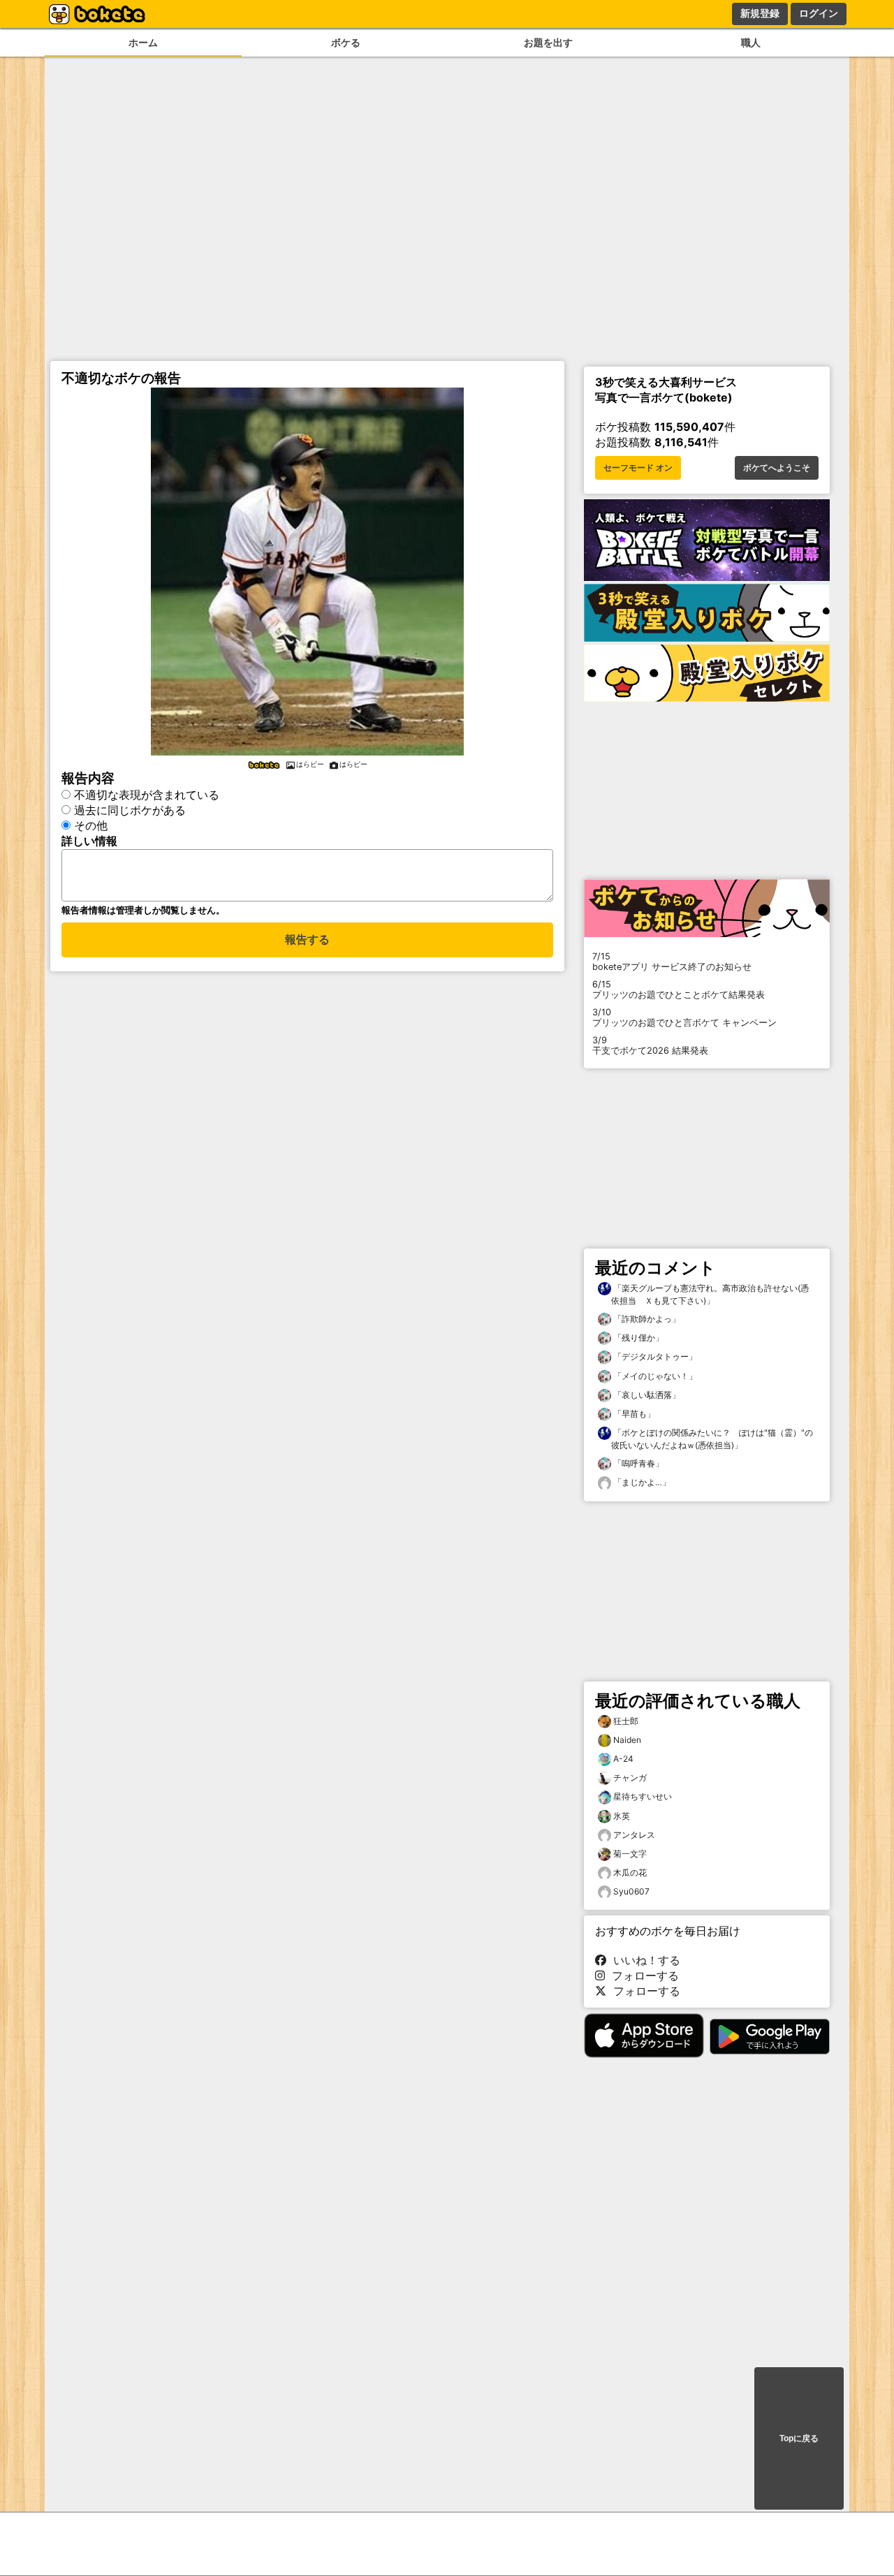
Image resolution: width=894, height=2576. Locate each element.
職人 (751, 42)
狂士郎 (626, 1721)
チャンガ (630, 1778)
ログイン (819, 13)
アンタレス (634, 1835)
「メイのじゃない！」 (654, 1376)
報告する (307, 940)
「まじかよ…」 (641, 1482)
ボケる (346, 42)
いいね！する (643, 1960)
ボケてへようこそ (777, 468)
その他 (91, 825)
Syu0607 (631, 1891)
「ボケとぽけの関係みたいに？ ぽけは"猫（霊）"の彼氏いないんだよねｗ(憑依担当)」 (712, 1439)
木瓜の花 (630, 1872)
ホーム (143, 42)
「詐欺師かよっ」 (646, 1319)
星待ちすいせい (643, 1796)
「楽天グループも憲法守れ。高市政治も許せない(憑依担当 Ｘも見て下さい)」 (710, 1294)
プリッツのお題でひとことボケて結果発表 (679, 989)
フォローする (642, 1975)
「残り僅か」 (637, 1338)
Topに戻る (799, 2438)
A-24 (623, 1759)
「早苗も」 (633, 1414)
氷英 (622, 1816)
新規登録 (760, 13)
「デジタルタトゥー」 (654, 1356)
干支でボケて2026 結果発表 (650, 1045)
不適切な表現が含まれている (147, 795)
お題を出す (548, 42)
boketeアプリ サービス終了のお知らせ (672, 962)
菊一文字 (630, 1854)
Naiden (627, 1740)
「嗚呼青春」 (637, 1463)
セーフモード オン (638, 468)
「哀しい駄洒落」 (646, 1395)
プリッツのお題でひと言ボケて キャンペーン (684, 1017)
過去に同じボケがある (130, 810)
